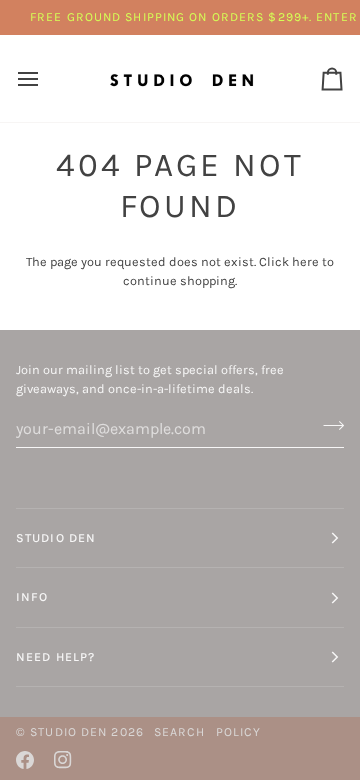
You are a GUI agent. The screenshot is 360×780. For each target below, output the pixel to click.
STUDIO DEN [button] (56, 538)
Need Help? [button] (55, 657)
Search (180, 732)
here (305, 261)
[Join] (327, 426)
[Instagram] (63, 760)
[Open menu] (46, 78)
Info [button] (32, 597)
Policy (239, 732)
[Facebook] (25, 760)
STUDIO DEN (68, 732)
